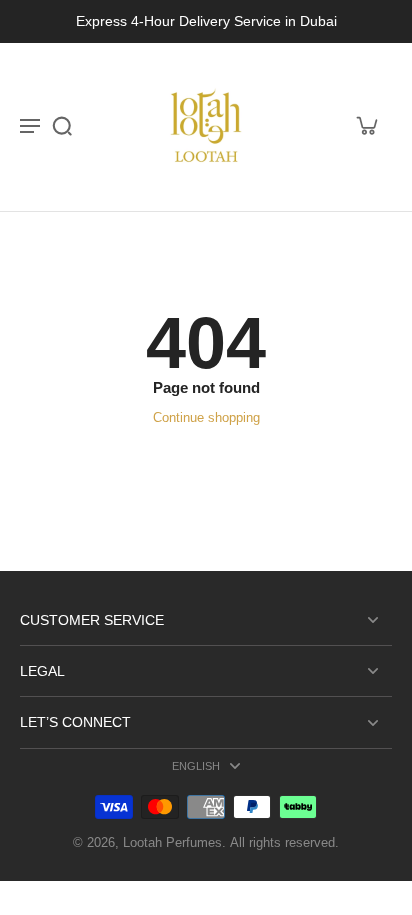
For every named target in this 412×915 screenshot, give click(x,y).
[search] (62, 125)
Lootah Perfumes (172, 843)
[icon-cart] (366, 125)
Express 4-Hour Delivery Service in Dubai (206, 21)
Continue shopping (206, 418)
